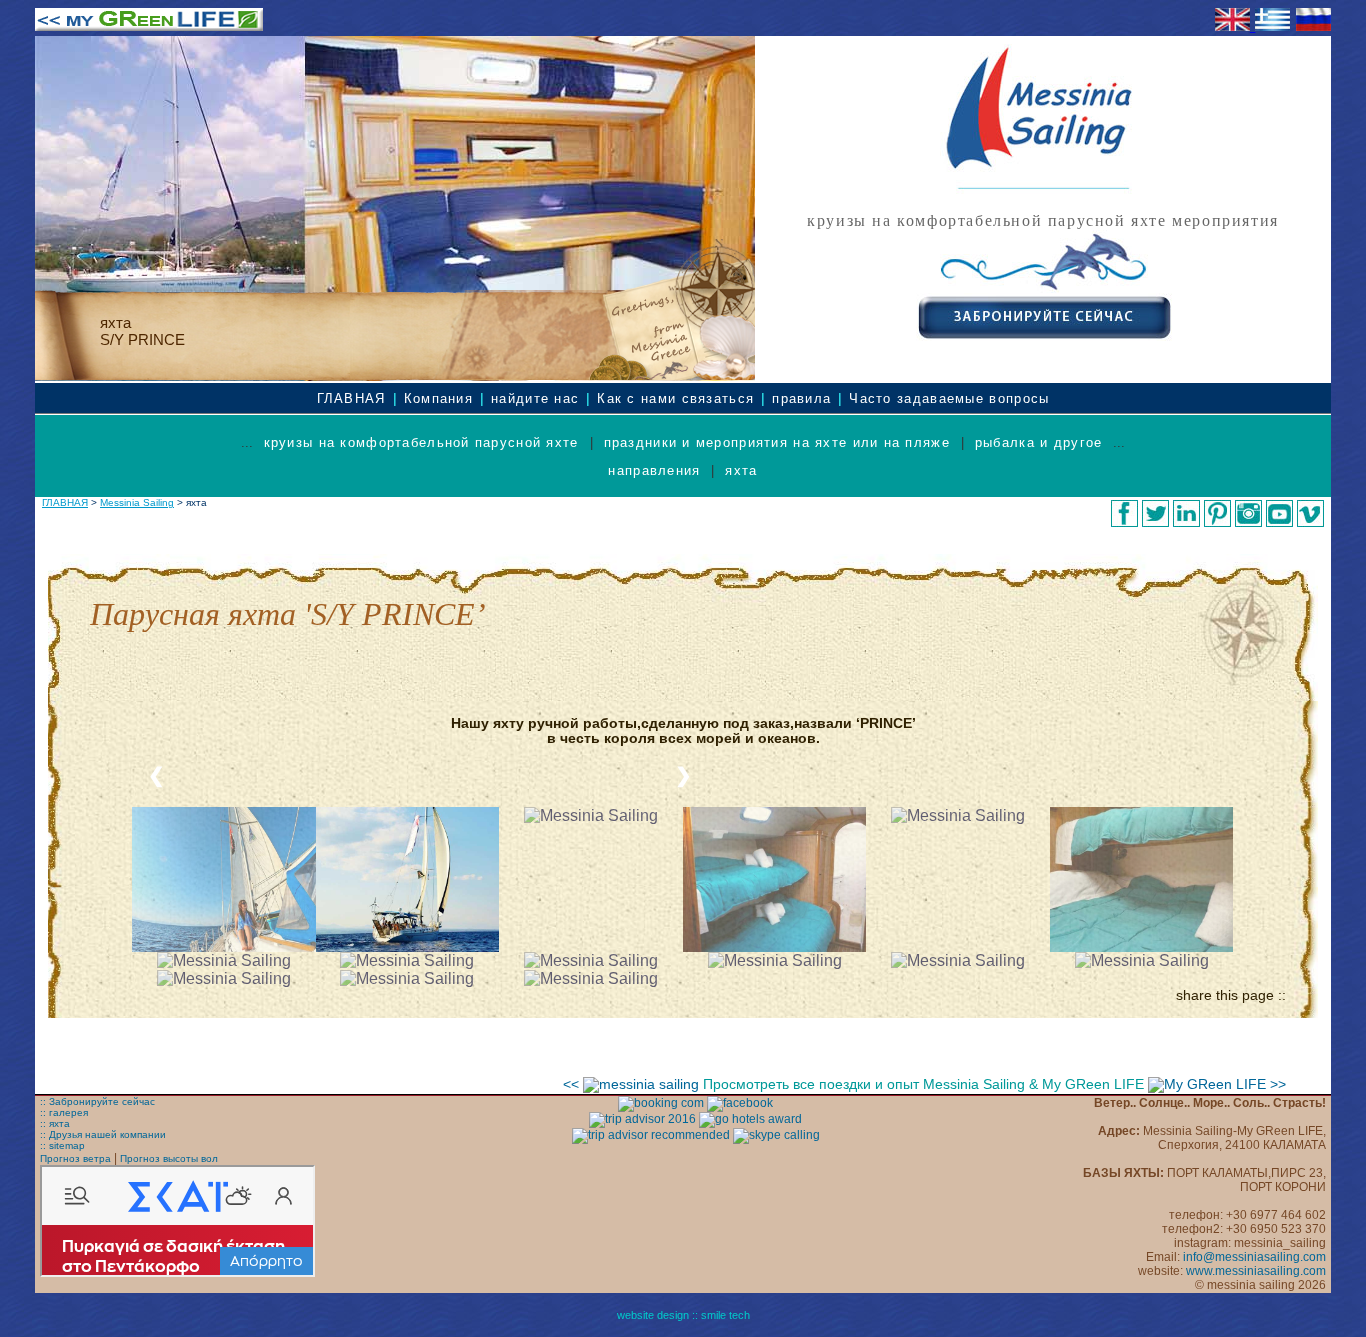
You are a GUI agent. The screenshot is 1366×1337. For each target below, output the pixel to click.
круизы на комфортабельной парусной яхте (421, 442)
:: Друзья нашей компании (103, 1134)
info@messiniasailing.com (1254, 1257)
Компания (438, 398)
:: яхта (55, 1123)
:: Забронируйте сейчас (97, 1101)
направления (654, 470)
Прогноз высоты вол (169, 1158)
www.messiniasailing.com (1256, 1271)
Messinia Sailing (137, 502)
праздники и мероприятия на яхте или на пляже (777, 442)
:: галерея (64, 1112)
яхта (741, 470)
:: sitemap (62, 1145)
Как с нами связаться (675, 398)
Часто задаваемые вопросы (949, 398)
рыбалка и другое (1038, 442)
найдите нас (535, 398)
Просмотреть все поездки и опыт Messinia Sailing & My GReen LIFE (925, 1084)
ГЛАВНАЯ (351, 398)
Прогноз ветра (75, 1158)
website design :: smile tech (683, 1315)
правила (801, 398)
